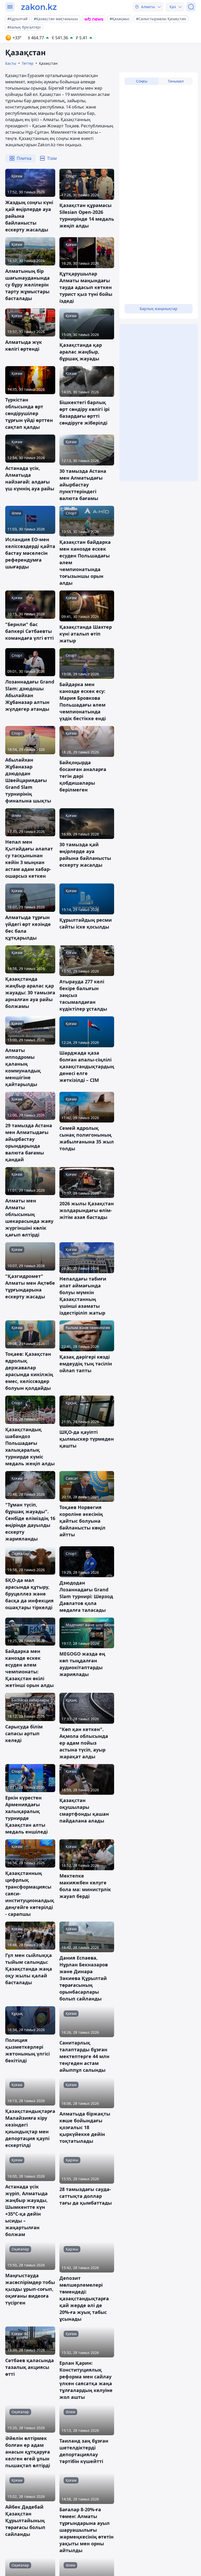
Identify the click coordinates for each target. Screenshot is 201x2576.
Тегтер (28, 63)
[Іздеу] (191, 7)
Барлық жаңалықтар (159, 309)
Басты (11, 63)
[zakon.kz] (39, 7)
